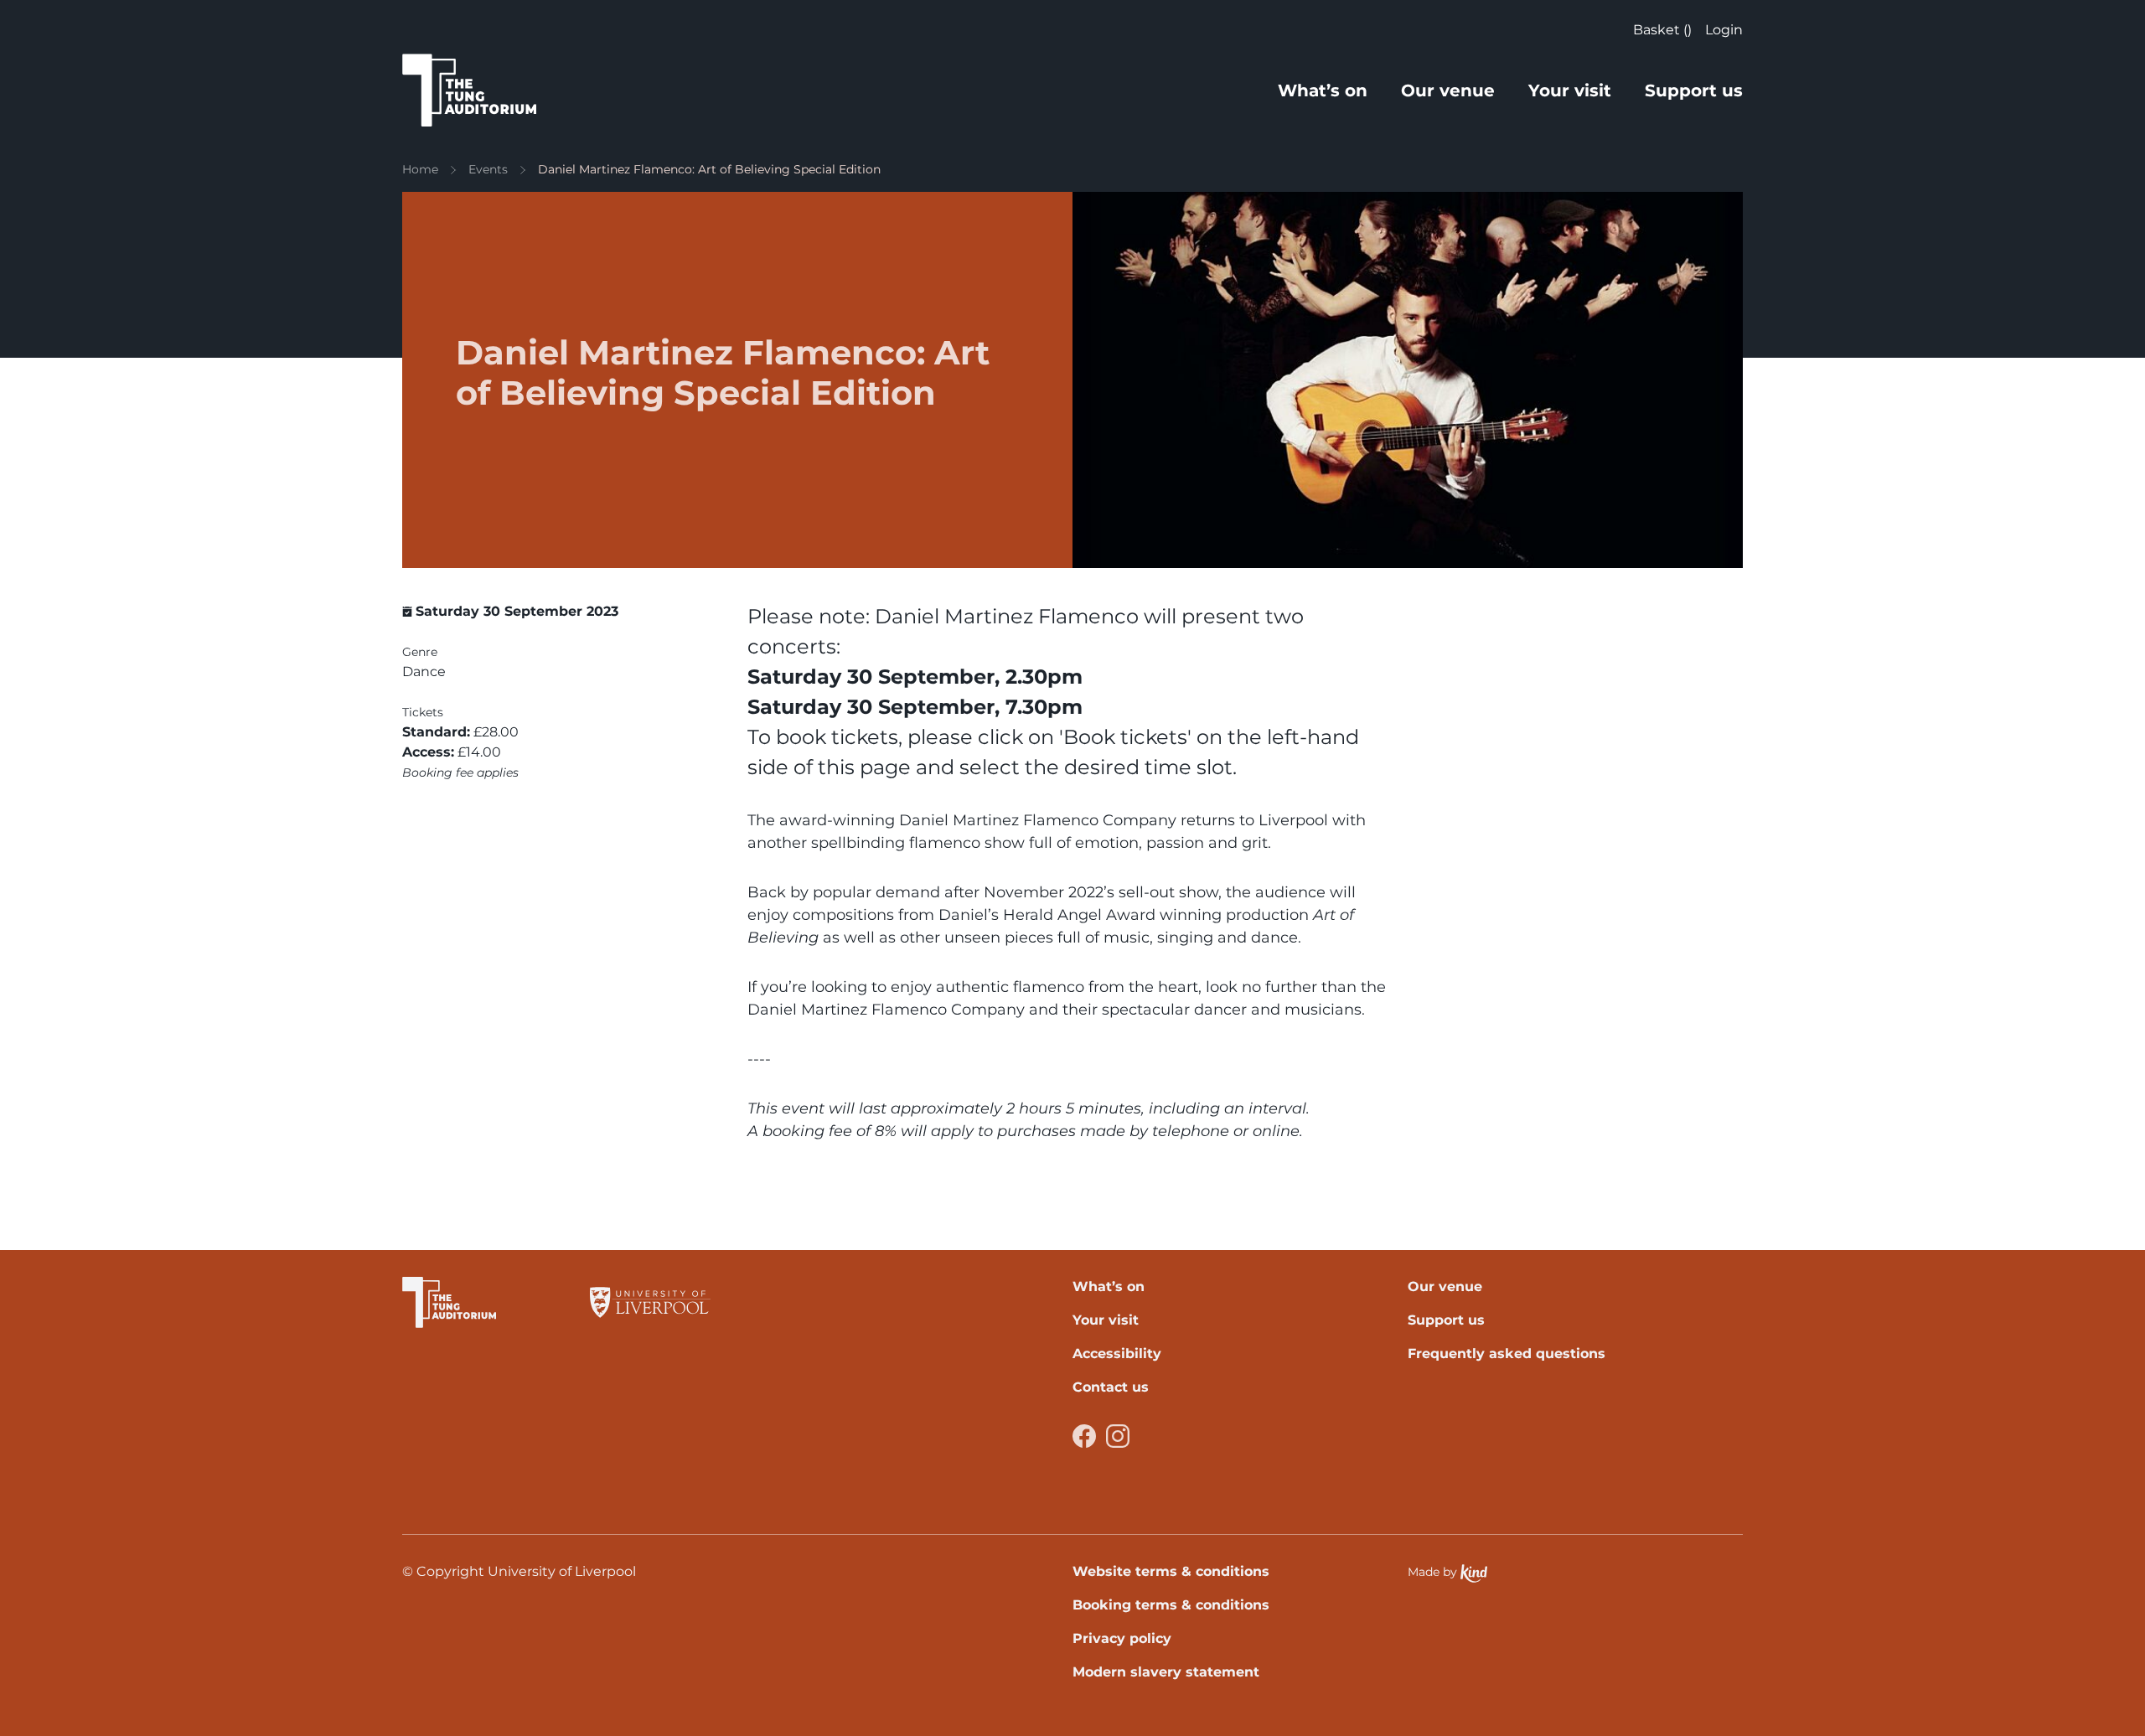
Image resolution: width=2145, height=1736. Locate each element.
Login (1724, 30)
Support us (1694, 90)
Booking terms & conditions (1171, 1605)
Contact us (1111, 1387)
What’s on (1323, 90)
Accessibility (1117, 1354)
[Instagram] (1118, 1436)
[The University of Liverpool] (650, 1302)
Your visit (1570, 90)
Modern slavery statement (1166, 1672)
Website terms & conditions (1171, 1571)
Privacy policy (1122, 1638)
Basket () (1662, 30)
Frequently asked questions (1507, 1354)
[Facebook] (1084, 1436)
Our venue (1448, 90)
